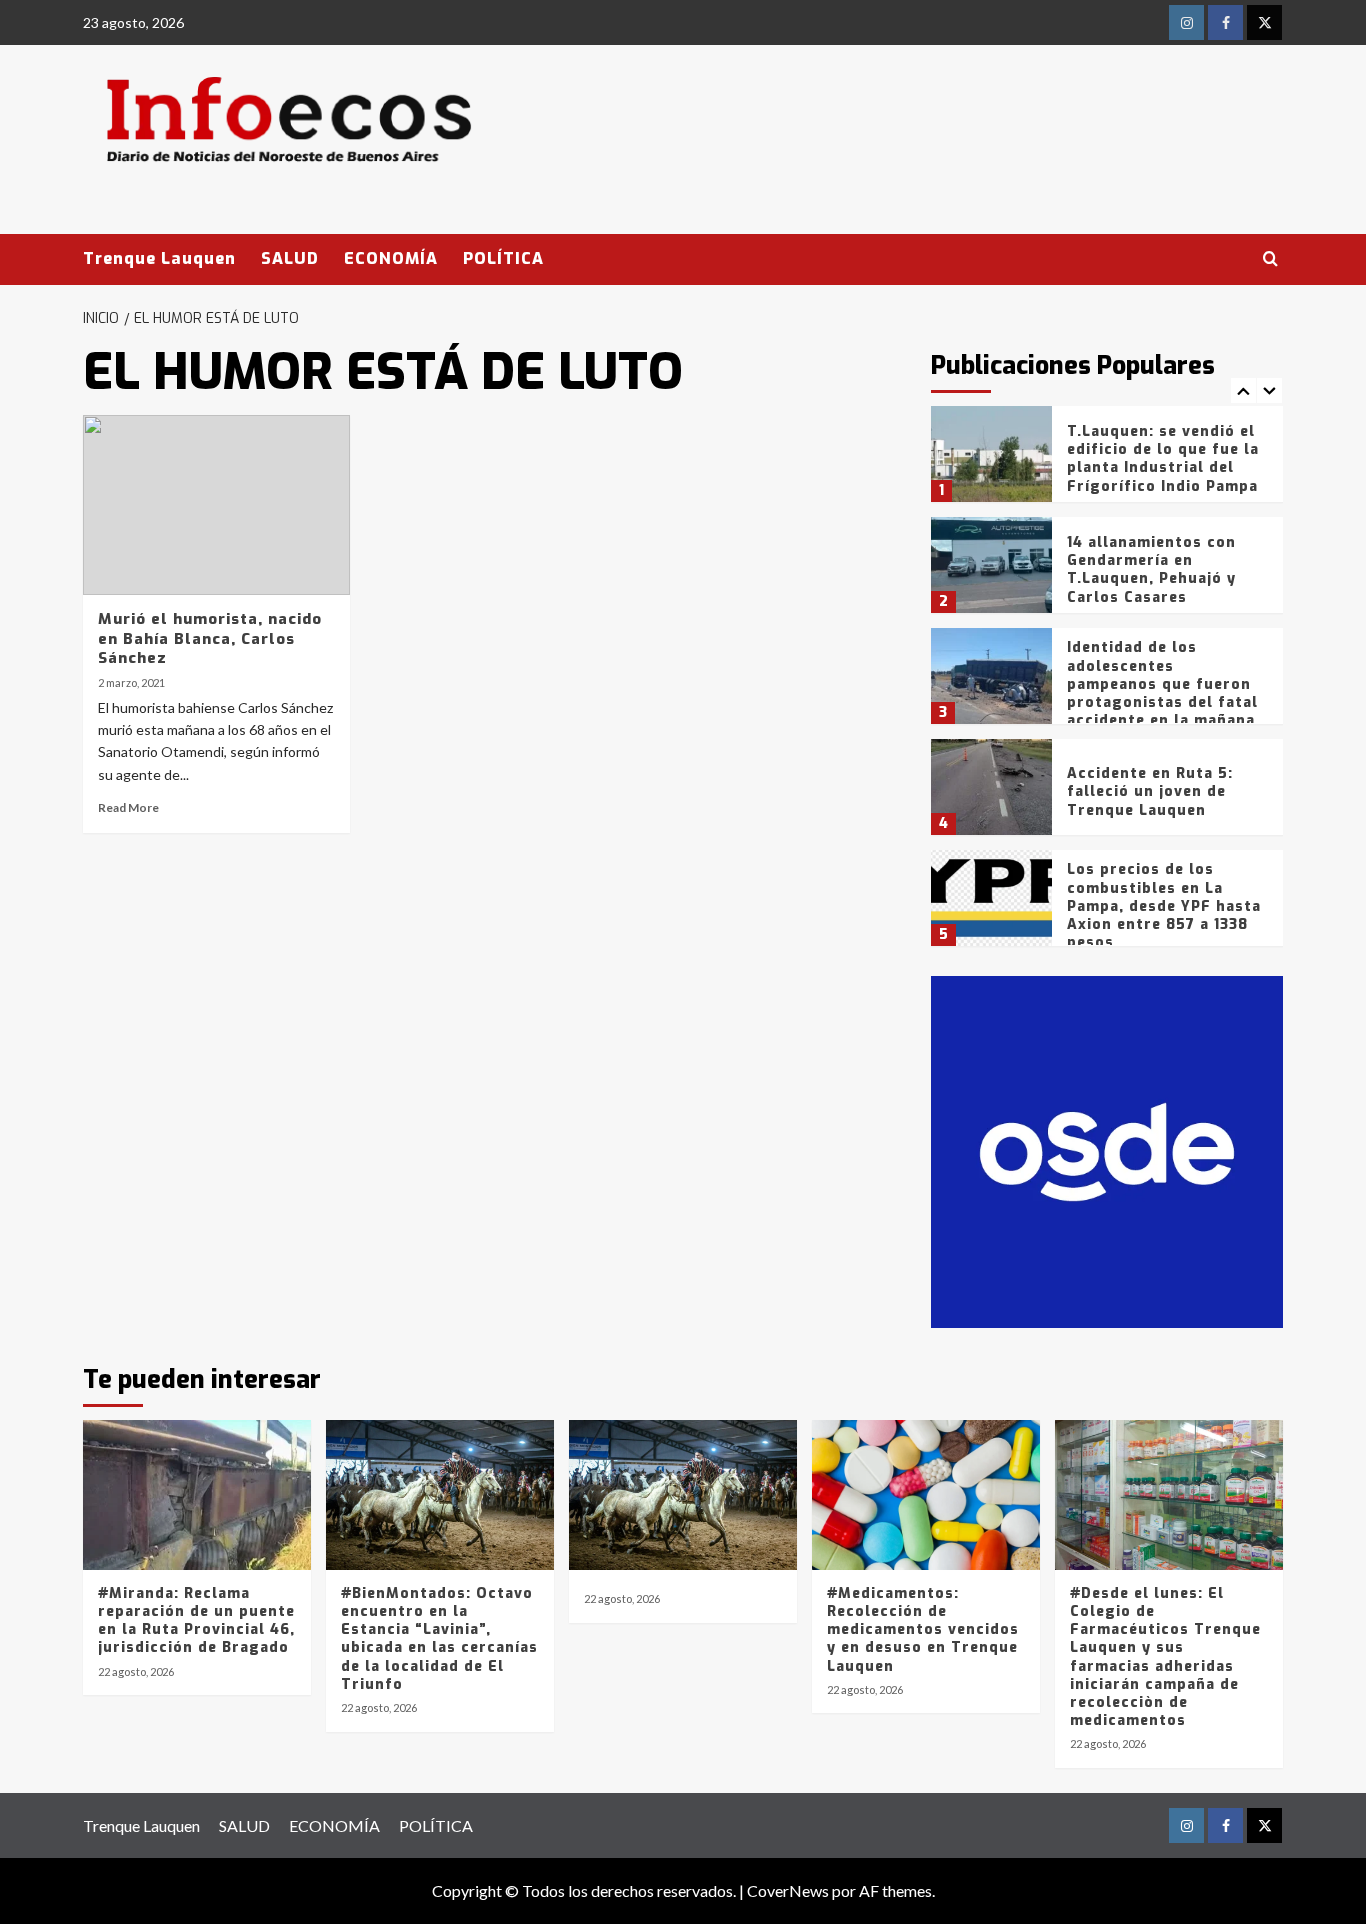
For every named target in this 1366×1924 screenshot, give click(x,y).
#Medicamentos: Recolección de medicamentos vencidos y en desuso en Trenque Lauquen (923, 1630)
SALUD (290, 258)
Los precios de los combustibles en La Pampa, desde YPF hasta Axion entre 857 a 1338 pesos (1164, 906)
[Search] (1270, 259)
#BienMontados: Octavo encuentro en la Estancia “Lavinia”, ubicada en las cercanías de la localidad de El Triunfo (439, 1639)
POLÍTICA (503, 258)
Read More (128, 807)
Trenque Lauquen (159, 258)
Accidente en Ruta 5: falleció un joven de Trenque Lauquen (1150, 791)
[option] (1107, 461)
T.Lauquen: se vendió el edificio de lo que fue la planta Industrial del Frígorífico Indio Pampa (1163, 459)
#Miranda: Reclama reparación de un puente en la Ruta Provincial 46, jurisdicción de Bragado (196, 1621)
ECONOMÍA (391, 258)
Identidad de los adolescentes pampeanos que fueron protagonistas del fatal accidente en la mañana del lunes (1162, 693)
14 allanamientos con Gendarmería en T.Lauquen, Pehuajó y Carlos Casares (1151, 570)
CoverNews (788, 1890)
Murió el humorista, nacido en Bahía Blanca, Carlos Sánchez (210, 638)
